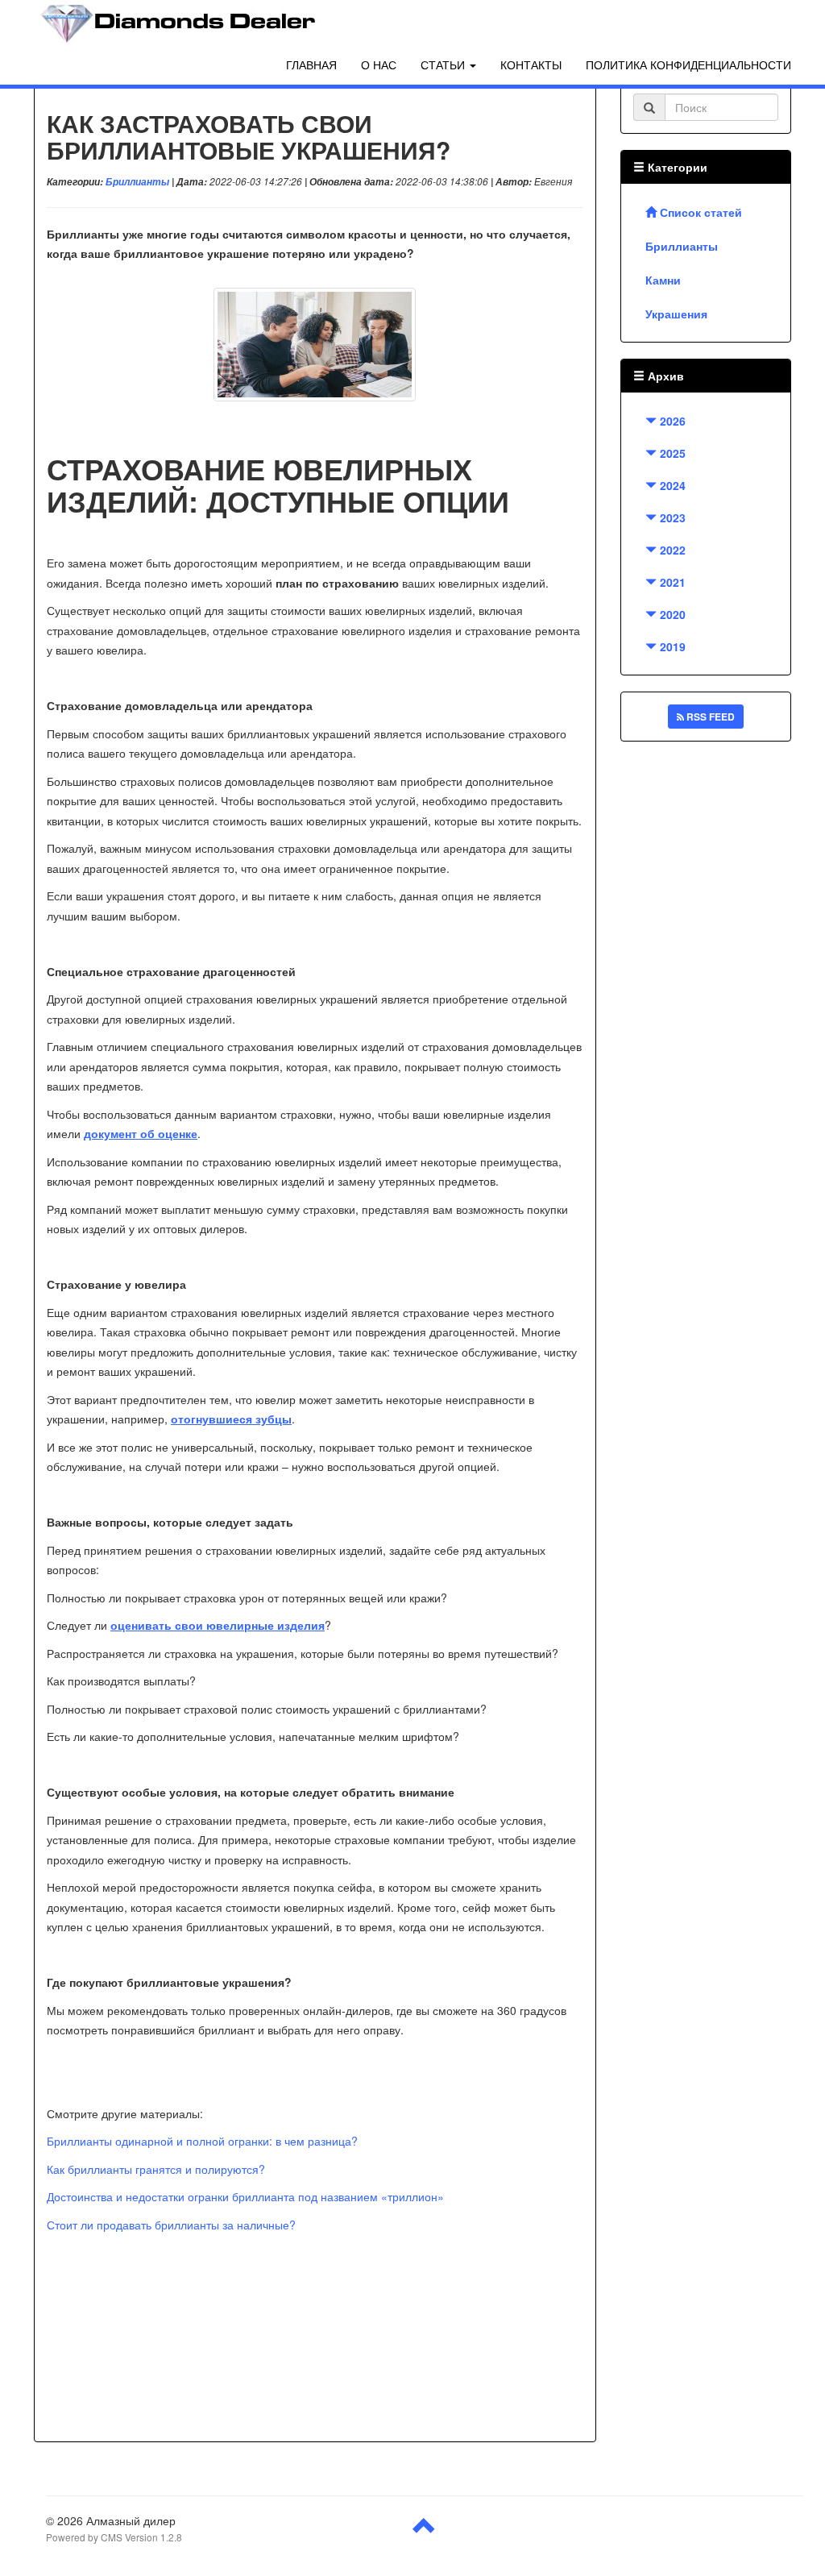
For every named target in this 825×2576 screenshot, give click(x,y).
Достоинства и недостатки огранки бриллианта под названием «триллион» (245, 2196)
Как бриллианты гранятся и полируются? (156, 2169)
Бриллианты (137, 182)
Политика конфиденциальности (688, 64)
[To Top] (425, 2532)
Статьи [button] (444, 64)
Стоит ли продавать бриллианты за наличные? (171, 2225)
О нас (379, 64)
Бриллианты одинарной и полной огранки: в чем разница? (202, 2141)
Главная (311, 64)
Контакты (531, 64)
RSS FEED (709, 717)
